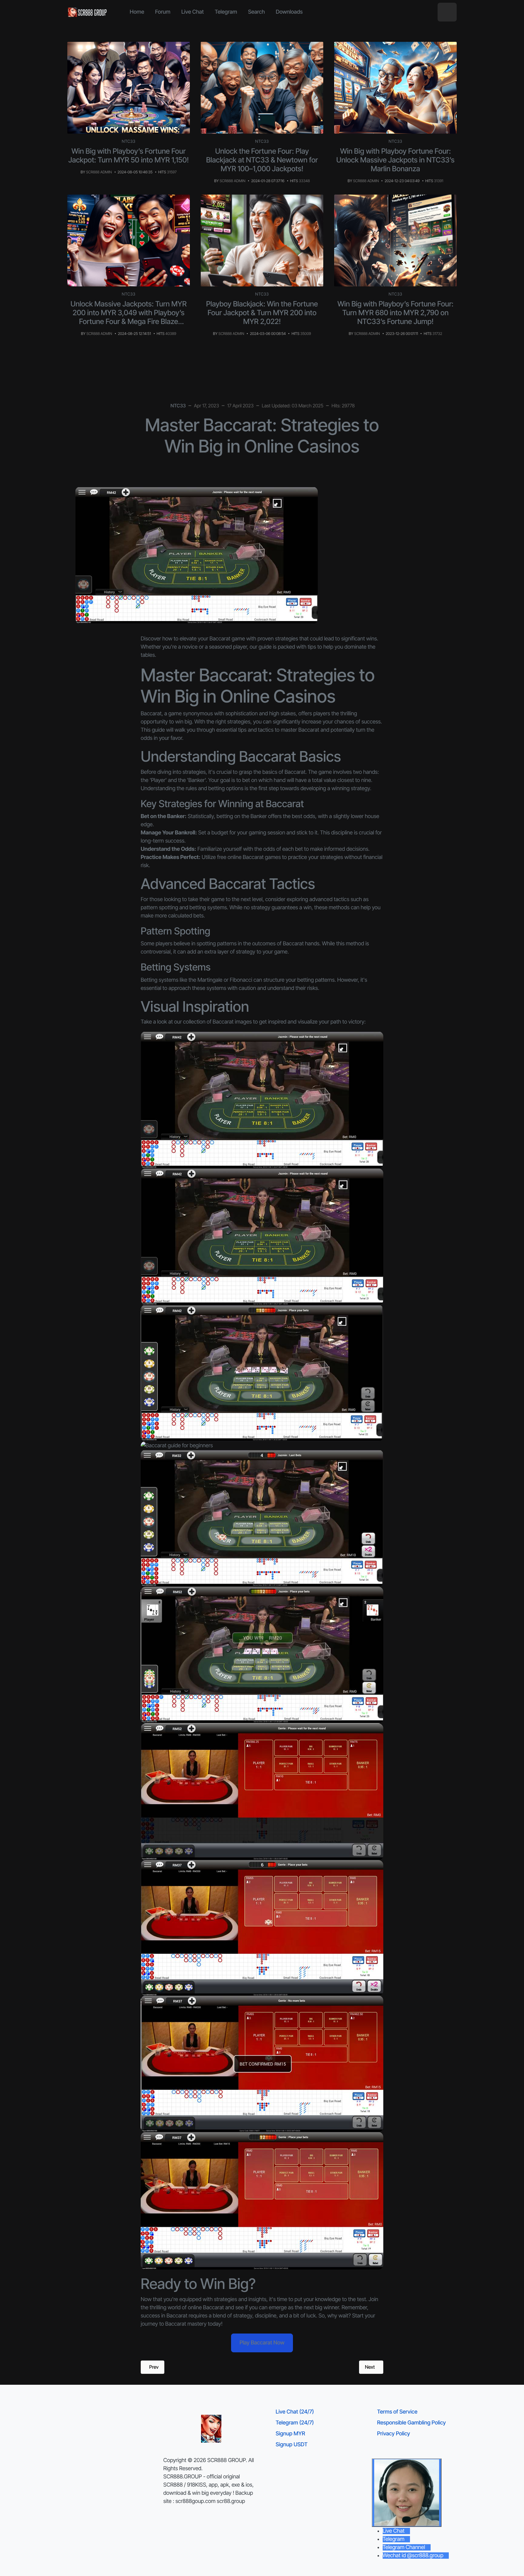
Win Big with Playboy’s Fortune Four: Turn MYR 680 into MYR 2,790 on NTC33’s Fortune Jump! (396, 313)
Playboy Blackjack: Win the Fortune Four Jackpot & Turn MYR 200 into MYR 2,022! (262, 313)
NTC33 (129, 142)
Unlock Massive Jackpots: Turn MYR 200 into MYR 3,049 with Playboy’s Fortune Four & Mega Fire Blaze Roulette (129, 317)
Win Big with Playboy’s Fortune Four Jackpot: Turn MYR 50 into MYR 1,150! (129, 155)
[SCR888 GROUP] (88, 12)
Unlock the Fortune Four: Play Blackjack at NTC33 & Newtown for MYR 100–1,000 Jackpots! (262, 160)
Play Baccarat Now (262, 2343)
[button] (447, 12)
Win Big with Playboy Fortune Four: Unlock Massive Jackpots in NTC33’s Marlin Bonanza (395, 160)
